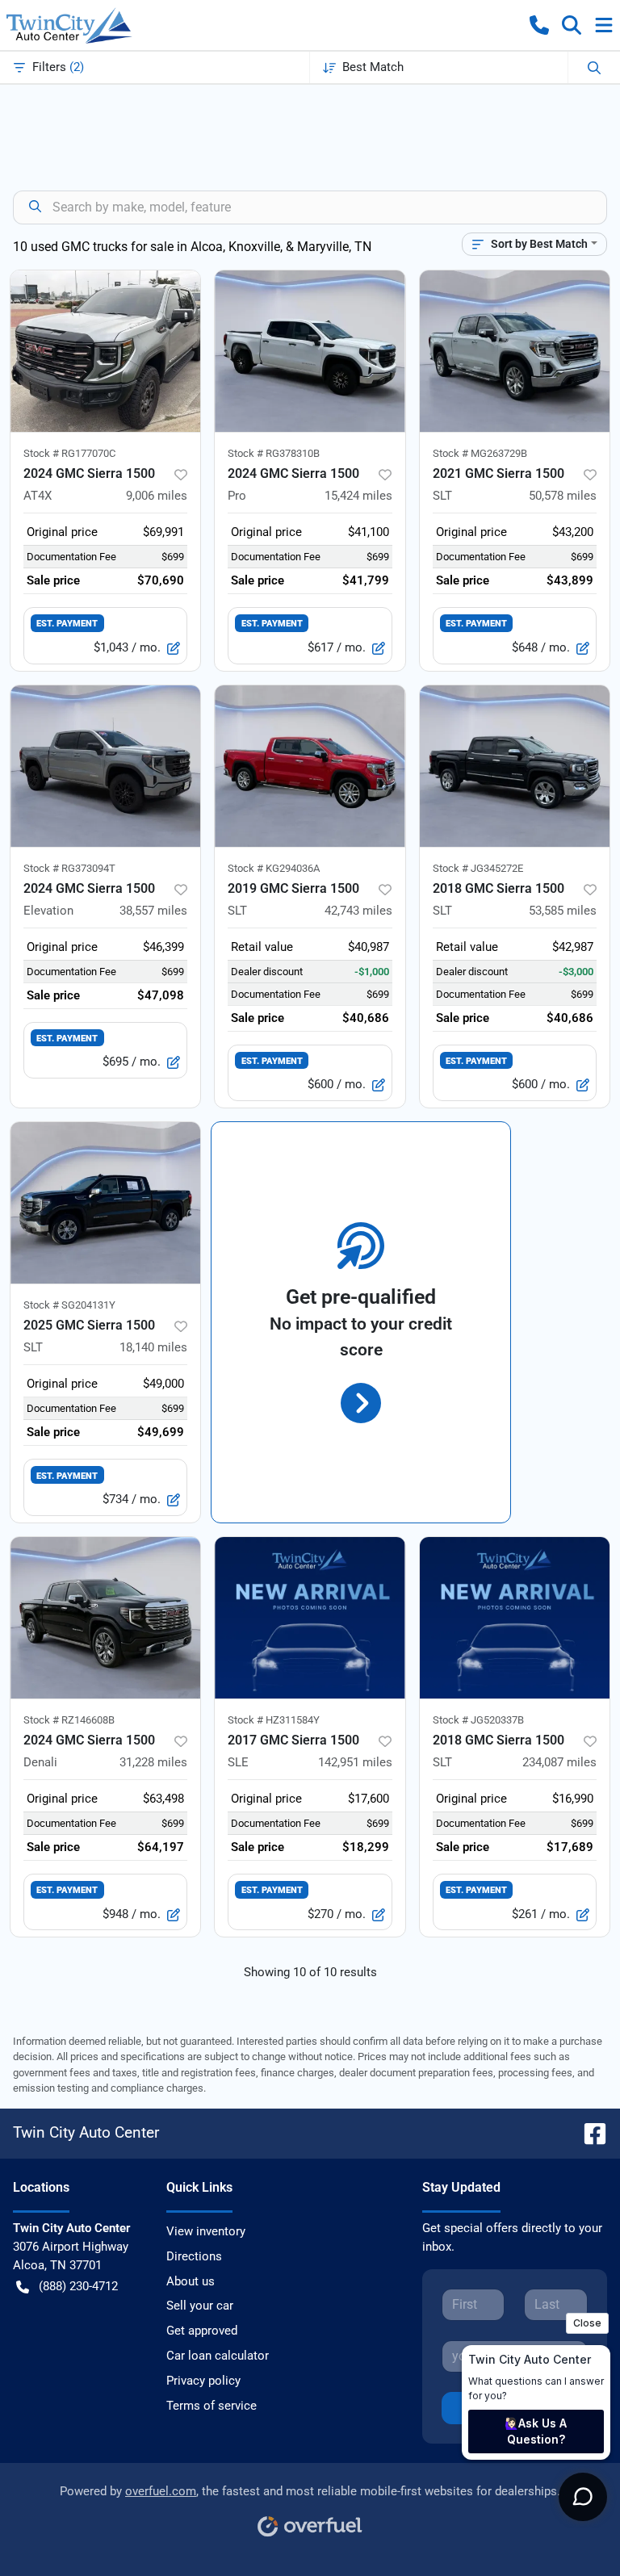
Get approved (202, 2331)
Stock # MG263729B (480, 453)
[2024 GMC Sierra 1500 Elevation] (105, 766)
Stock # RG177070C (69, 453)
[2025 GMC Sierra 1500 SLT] (105, 1203)
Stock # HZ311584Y (274, 1720)
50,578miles (563, 496)
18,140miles (153, 1347)
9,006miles (157, 496)
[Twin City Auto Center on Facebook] (589, 2132)
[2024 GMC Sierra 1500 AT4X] (105, 351)
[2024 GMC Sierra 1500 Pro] (310, 351)
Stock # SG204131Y (69, 1305)
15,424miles (358, 496)
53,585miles (563, 911)
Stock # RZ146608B (69, 1720)
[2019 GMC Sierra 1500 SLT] (310, 766)
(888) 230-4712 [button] (78, 2286)
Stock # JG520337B (478, 1720)
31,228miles (153, 1762)
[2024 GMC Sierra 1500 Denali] (105, 1618)
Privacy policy (203, 2381)
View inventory (206, 2231)
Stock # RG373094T (69, 868)
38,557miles (153, 911)
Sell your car (200, 2306)
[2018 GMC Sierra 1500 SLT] (515, 766)
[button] (539, 25)
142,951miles (355, 1762)
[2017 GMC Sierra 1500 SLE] (310, 1618)
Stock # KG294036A (274, 868)
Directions (194, 2256)
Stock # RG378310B (274, 453)
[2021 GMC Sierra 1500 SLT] (515, 351)
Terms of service (212, 2406)
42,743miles (358, 911)
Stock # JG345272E (478, 868)
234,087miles (559, 1762)
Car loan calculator (218, 2356)
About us (191, 2281)
